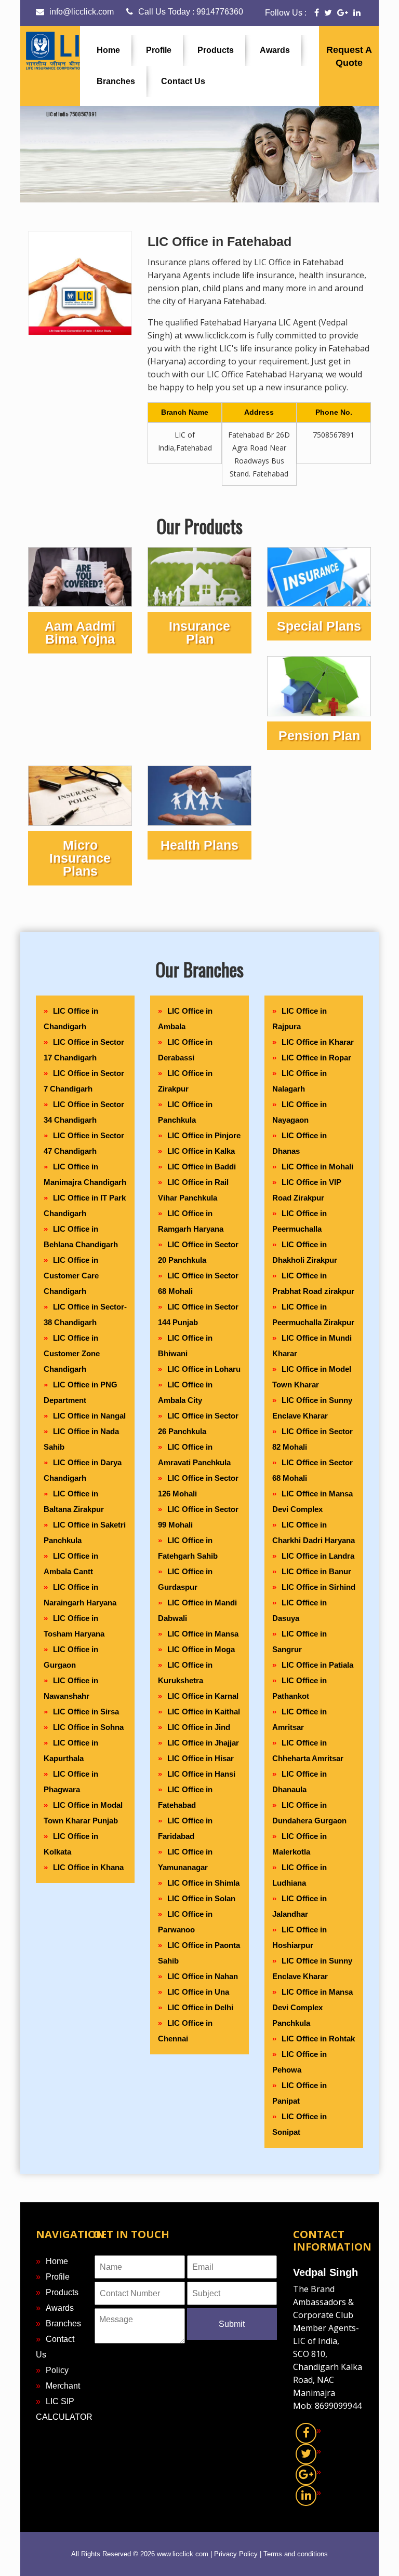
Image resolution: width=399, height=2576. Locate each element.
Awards (275, 50)
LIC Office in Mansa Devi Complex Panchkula (312, 2007)
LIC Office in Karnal (203, 1696)
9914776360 (220, 12)
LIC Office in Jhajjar (203, 1743)
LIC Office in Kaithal (204, 1712)
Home (108, 50)
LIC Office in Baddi (202, 1167)
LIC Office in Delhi (200, 2007)
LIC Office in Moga (201, 1649)
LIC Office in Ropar (316, 1058)
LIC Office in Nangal (89, 1416)
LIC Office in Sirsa (86, 1712)
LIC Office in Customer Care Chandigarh (71, 1276)
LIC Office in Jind (199, 1727)
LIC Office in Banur (316, 1571)
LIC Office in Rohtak (318, 2039)
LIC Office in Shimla (203, 1883)
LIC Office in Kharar (318, 1042)
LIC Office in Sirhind (318, 1587)
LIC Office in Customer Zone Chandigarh (72, 1353)
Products (216, 50)
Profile (159, 50)
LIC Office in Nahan (203, 1976)
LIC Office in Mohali (317, 1167)
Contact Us (183, 81)
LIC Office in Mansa (203, 1634)
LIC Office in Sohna (88, 1727)
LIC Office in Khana (88, 1867)
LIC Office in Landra (318, 1556)
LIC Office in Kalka (201, 1151)
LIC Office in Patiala (317, 1665)
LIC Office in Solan (201, 1898)
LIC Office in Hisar (201, 1758)
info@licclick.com (82, 12)
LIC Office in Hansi (201, 1774)
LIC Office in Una (198, 1992)
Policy (57, 2370)
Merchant (63, 2386)
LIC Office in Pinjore (204, 1135)
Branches (116, 81)
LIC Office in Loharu (204, 1369)
